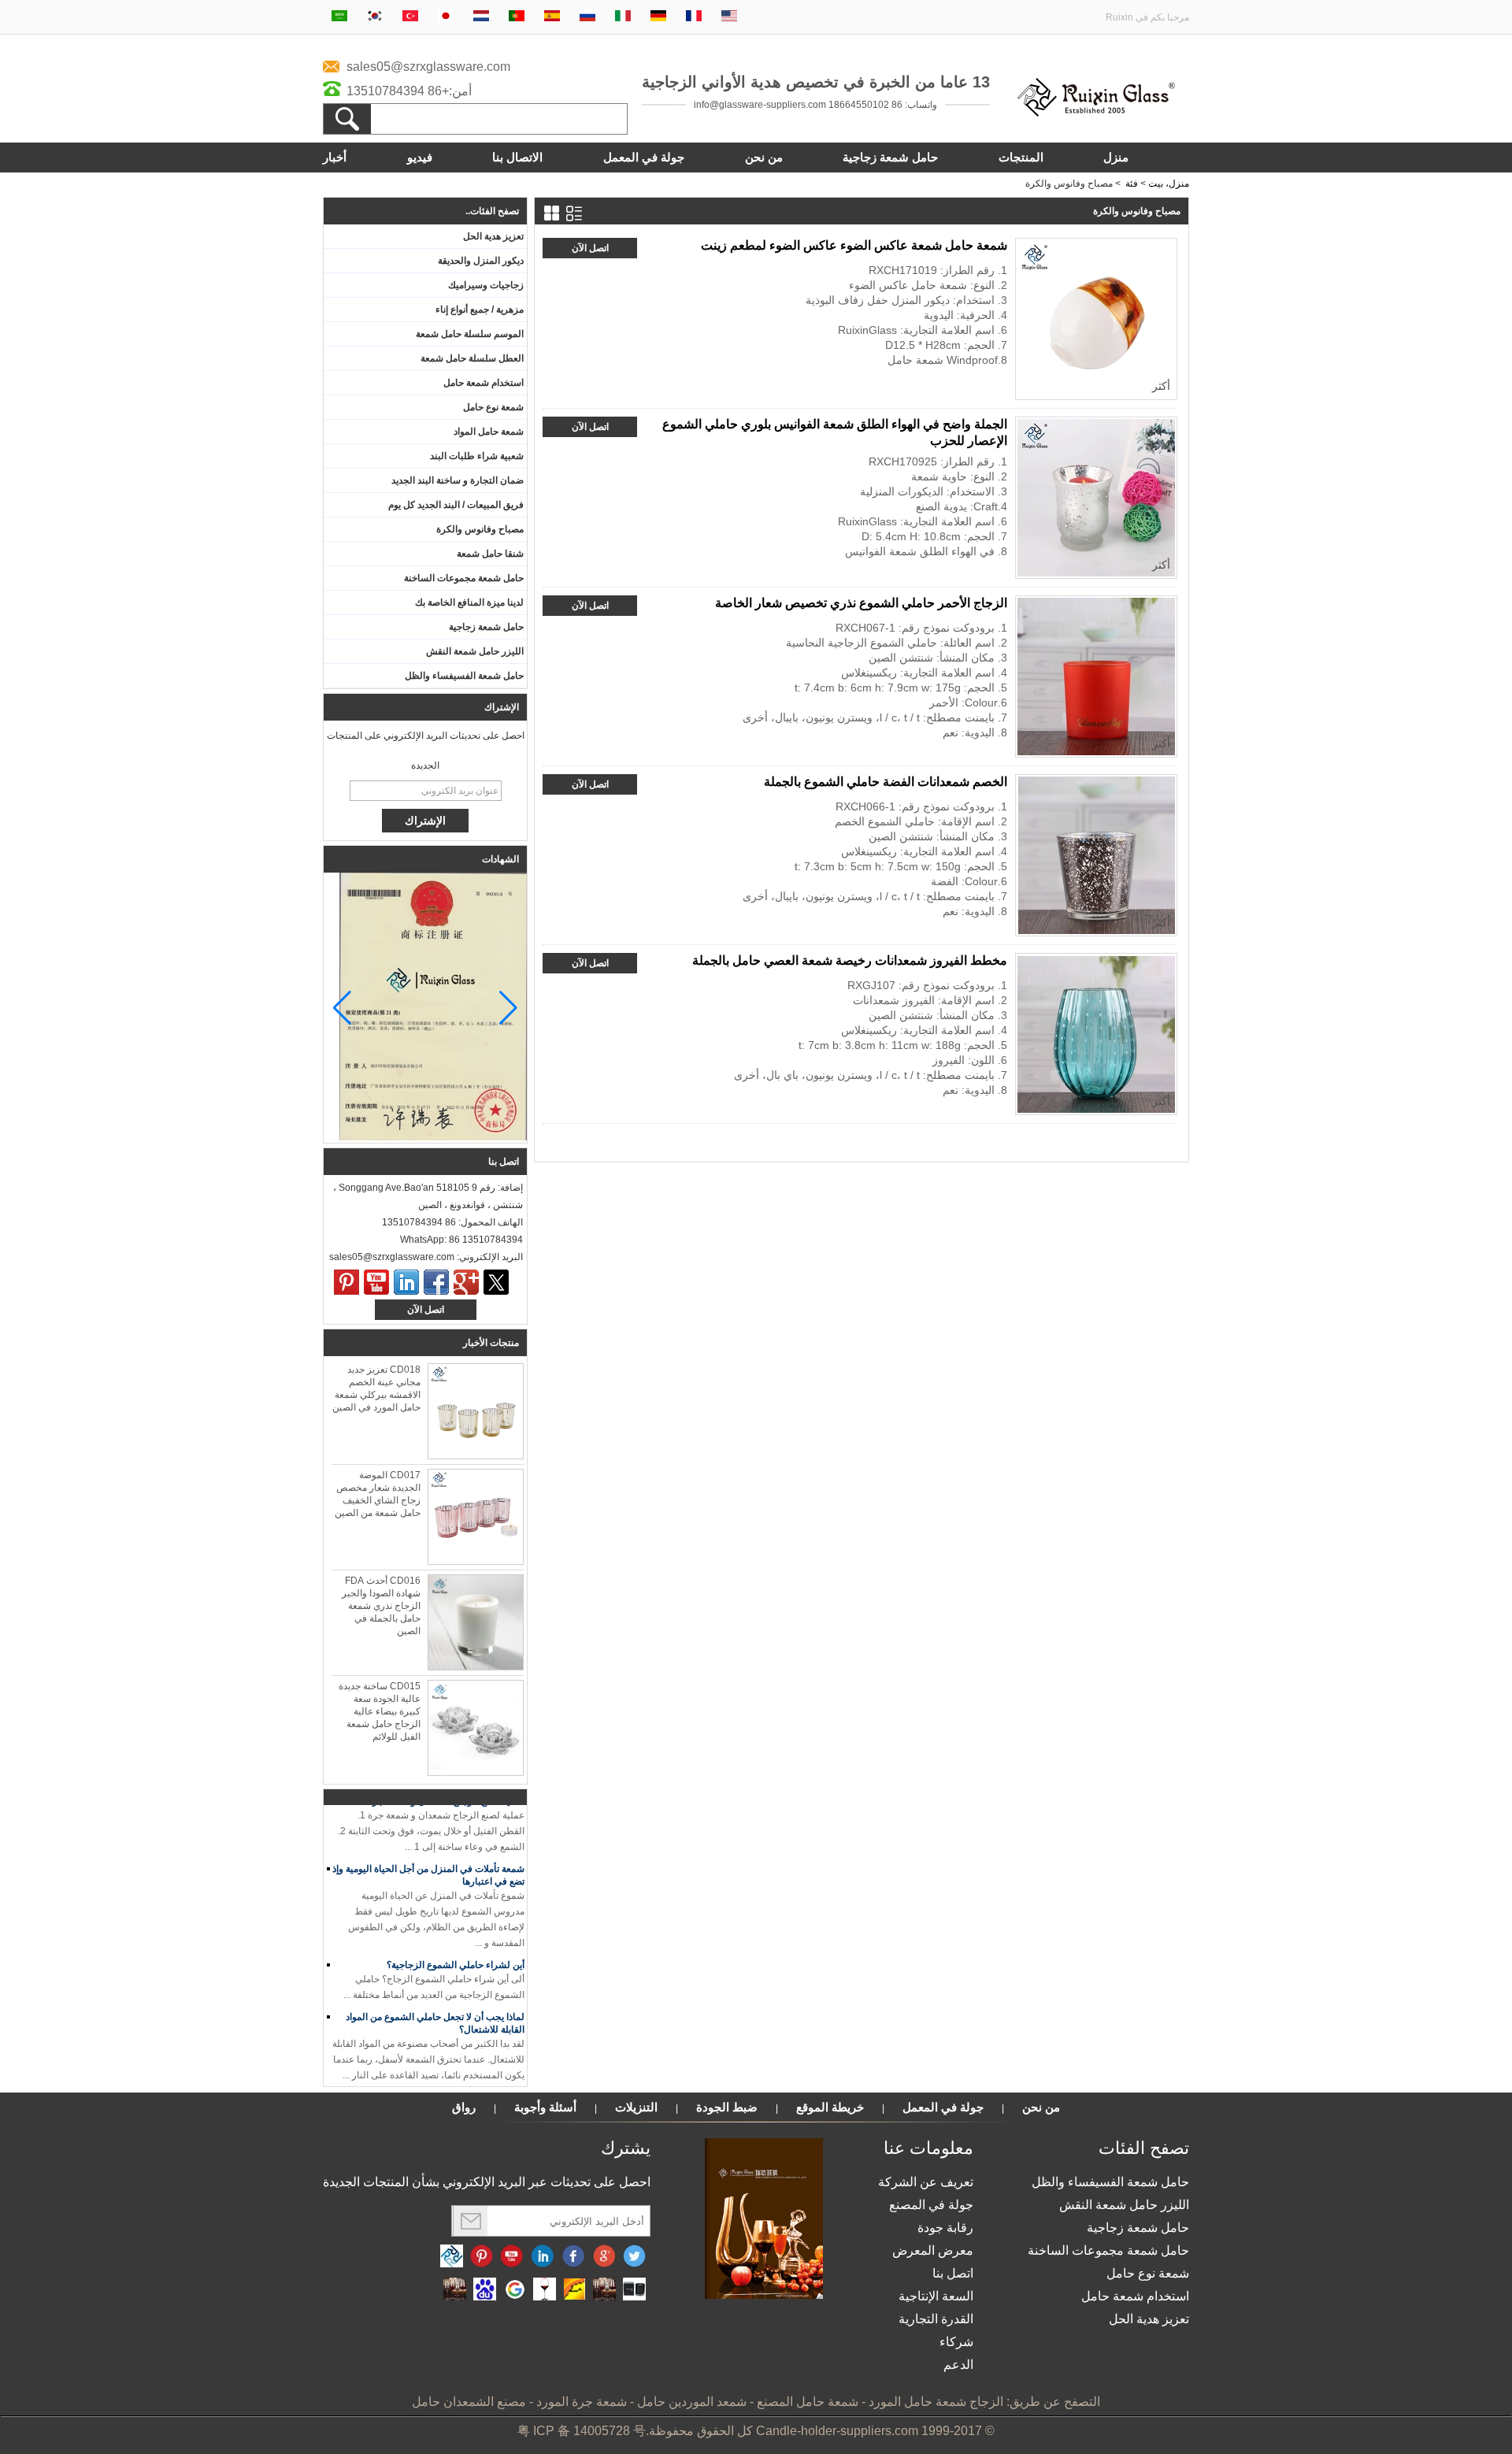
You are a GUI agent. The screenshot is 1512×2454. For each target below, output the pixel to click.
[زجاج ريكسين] (1096, 113)
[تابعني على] (543, 2257)
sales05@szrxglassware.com (428, 67)
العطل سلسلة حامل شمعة (472, 358)
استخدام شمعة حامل (484, 383)
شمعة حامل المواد (489, 432)
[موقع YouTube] (512, 2257)
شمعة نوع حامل (493, 407)
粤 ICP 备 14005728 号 (582, 2431)
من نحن (764, 157)
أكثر (1161, 386)
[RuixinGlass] (452, 2257)
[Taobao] (455, 2290)
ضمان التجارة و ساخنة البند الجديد (458, 480)
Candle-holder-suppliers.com (837, 2431)
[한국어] (375, 17)
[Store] (574, 2290)
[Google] (515, 2290)
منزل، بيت (1169, 183)
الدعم (958, 2365)
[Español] (552, 17)
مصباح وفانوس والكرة (480, 529)
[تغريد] (496, 1282)
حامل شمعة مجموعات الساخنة (464, 578)
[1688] (604, 2290)
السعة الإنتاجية (936, 2296)
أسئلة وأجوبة (545, 2107)
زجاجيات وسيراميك (486, 285)
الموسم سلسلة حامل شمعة (470, 334)
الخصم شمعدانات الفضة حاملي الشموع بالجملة (886, 782)
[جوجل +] (466, 1282)
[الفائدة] (346, 1282)
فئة (1132, 183)
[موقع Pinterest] (482, 2257)
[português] (517, 17)
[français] (694, 17)
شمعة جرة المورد (582, 2402)
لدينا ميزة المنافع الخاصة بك (469, 602)
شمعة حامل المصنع (808, 2402)
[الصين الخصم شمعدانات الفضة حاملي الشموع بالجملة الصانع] (1096, 855)
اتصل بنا (953, 2273)
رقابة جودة (945, 2228)
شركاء (956, 2342)
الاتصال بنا (517, 157)
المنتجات (1021, 157)
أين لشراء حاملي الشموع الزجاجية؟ (456, 1950)
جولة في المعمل (644, 157)
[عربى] (339, 17)
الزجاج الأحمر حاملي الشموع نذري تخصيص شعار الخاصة (861, 603)
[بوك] (436, 1282)
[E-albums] (764, 2296)
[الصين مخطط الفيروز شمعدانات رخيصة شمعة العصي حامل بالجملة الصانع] (1096, 1034)
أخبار (335, 157)
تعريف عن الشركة (926, 2182)
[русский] (587, 17)
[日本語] (446, 17)
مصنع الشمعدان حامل (469, 2402)
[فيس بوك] (573, 2257)
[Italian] (623, 17)
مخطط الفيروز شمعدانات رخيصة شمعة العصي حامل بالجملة (850, 960)
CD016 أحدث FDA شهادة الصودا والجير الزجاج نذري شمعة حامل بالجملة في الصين (381, 1606)
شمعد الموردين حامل (692, 2402)
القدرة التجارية (936, 2319)
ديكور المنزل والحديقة (481, 261)
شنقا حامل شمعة (490, 554)
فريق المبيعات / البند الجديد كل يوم (456, 505)
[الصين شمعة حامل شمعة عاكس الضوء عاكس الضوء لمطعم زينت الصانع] (1096, 319)
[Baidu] (485, 2290)
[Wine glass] (545, 2290)
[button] (342, 1008)
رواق (464, 2107)
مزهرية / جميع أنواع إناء (480, 310)
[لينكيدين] (406, 1282)
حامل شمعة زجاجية (890, 157)
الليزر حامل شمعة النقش (475, 651)
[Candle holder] (634, 2290)
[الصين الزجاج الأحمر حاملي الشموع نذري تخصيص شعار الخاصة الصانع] (1096, 677)
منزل (1116, 157)
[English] (729, 17)
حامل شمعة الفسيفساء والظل (464, 676)
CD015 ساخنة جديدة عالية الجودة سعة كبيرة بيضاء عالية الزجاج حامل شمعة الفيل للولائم (380, 1711)
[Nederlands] (481, 17)
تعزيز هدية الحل (493, 236)
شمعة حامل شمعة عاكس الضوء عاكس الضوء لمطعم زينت (854, 245)
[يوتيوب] (376, 1282)
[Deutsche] (658, 17)
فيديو (420, 157)
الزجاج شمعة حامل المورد (936, 2402)
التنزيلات (636, 2107)
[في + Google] (604, 2257)
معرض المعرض (933, 2250)
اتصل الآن (426, 1310)
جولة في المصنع (931, 2205)
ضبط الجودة (727, 2107)
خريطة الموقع (830, 2107)
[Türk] (410, 17)
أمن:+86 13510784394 (409, 91)
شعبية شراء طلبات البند (477, 456)
